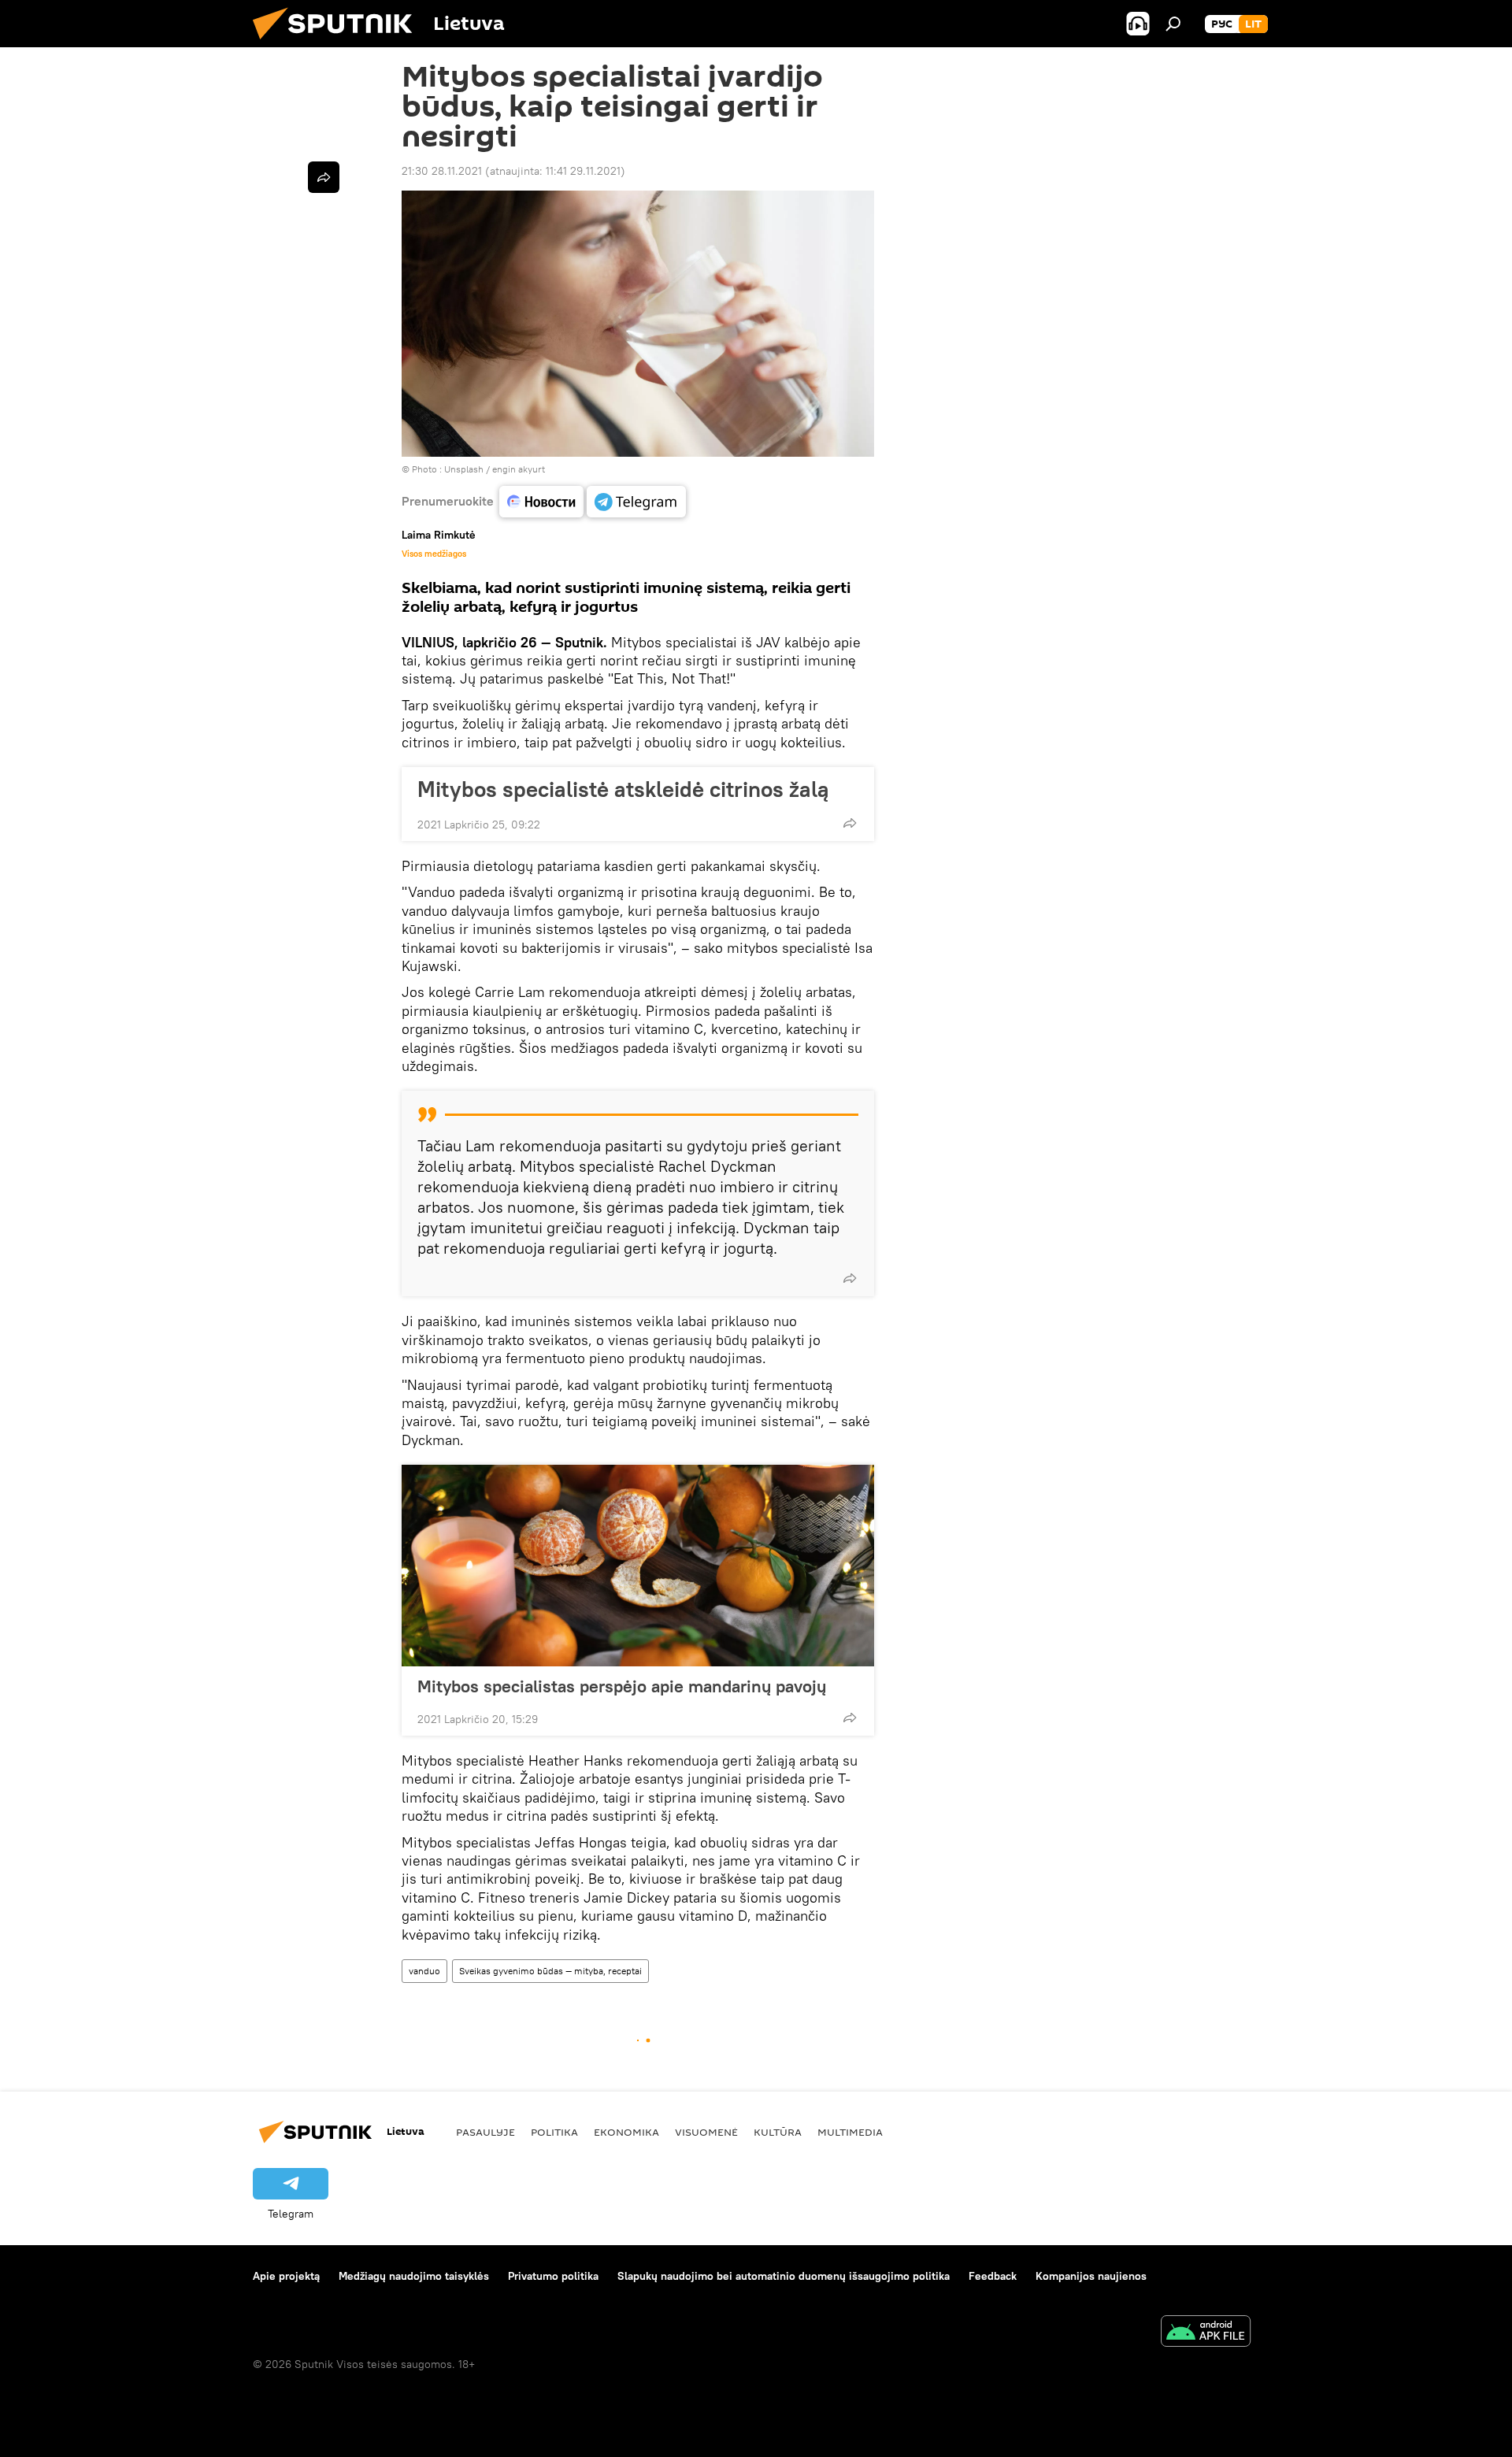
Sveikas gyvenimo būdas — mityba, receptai (550, 1971)
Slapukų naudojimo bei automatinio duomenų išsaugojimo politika (784, 2276)
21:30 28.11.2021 (442, 171)
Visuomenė (706, 2132)
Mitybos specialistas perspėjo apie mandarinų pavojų (622, 1686)
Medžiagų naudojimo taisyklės (414, 2276)
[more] (850, 823)
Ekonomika (626, 2132)
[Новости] (541, 502)
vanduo (424, 1971)
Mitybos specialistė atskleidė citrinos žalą (623, 789)
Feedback (993, 2276)
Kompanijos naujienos (1091, 2276)
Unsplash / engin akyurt (495, 469)
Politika (554, 2132)
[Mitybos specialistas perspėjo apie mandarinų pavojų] (638, 1566)
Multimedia (850, 2132)
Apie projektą (286, 2276)
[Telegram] (636, 502)
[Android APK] (1206, 2333)
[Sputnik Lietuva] (339, 43)
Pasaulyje (485, 2132)
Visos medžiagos (434, 554)
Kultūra (778, 2132)
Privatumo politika (553, 2276)
